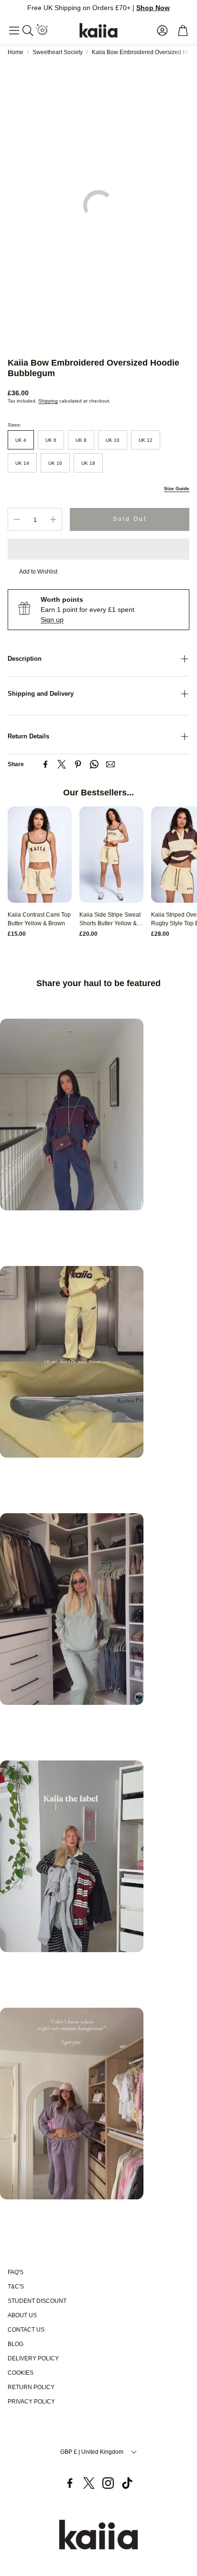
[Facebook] (45, 764)
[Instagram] (108, 2483)
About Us (22, 2315)
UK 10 (113, 440)
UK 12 (146, 440)
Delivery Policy (33, 2358)
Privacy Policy (31, 2402)
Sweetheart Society (58, 52)
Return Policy (31, 2387)
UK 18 (88, 463)
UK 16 (55, 463)
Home (16, 52)
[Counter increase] (53, 519)
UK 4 (21, 440)
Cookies (21, 2373)
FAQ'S (16, 2272)
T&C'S (16, 2287)
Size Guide (177, 489)
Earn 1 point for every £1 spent (88, 609)
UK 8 (81, 440)
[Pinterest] (78, 764)
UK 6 (51, 440)
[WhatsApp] (94, 764)
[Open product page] (40, 855)
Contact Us (26, 2330)
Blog (16, 2344)
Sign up (52, 620)
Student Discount (37, 2301)
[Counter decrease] (17, 519)
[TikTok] (127, 2483)
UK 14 (22, 463)
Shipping (48, 401)
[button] (14, 30)
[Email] (110, 764)
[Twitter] (62, 764)
